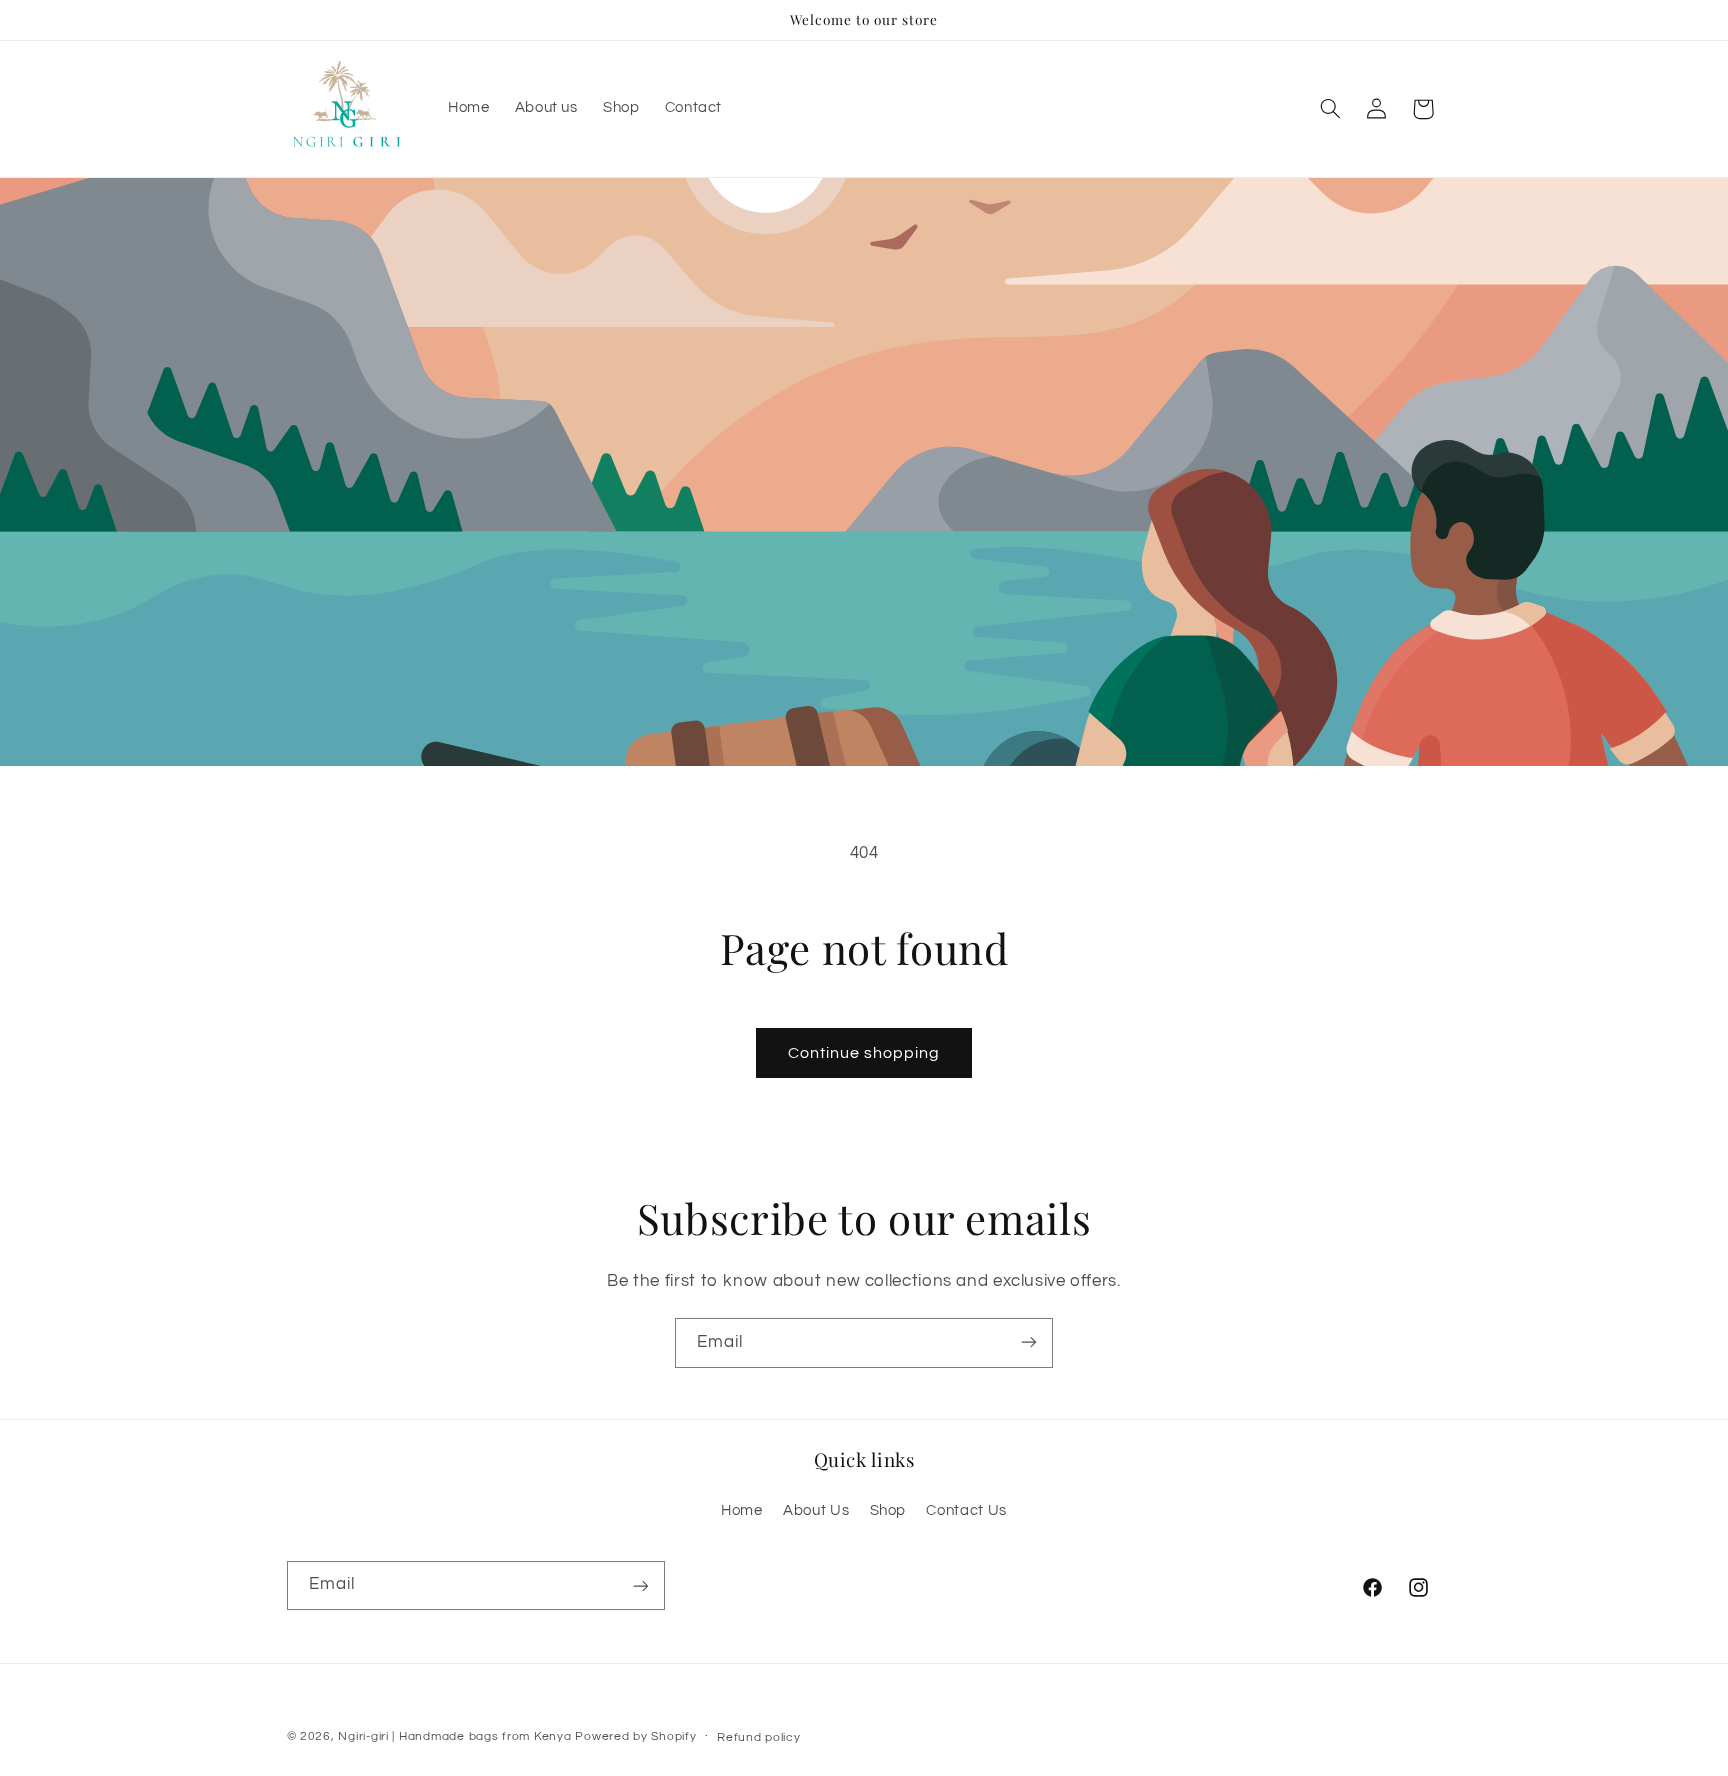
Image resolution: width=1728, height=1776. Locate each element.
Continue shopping (864, 1053)
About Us (816, 1511)
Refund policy (759, 1737)
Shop (888, 1511)
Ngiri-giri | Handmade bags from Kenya (454, 1736)
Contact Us (966, 1511)
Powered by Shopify (635, 1736)
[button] (1330, 109)
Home (742, 1511)
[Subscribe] (1029, 1342)
